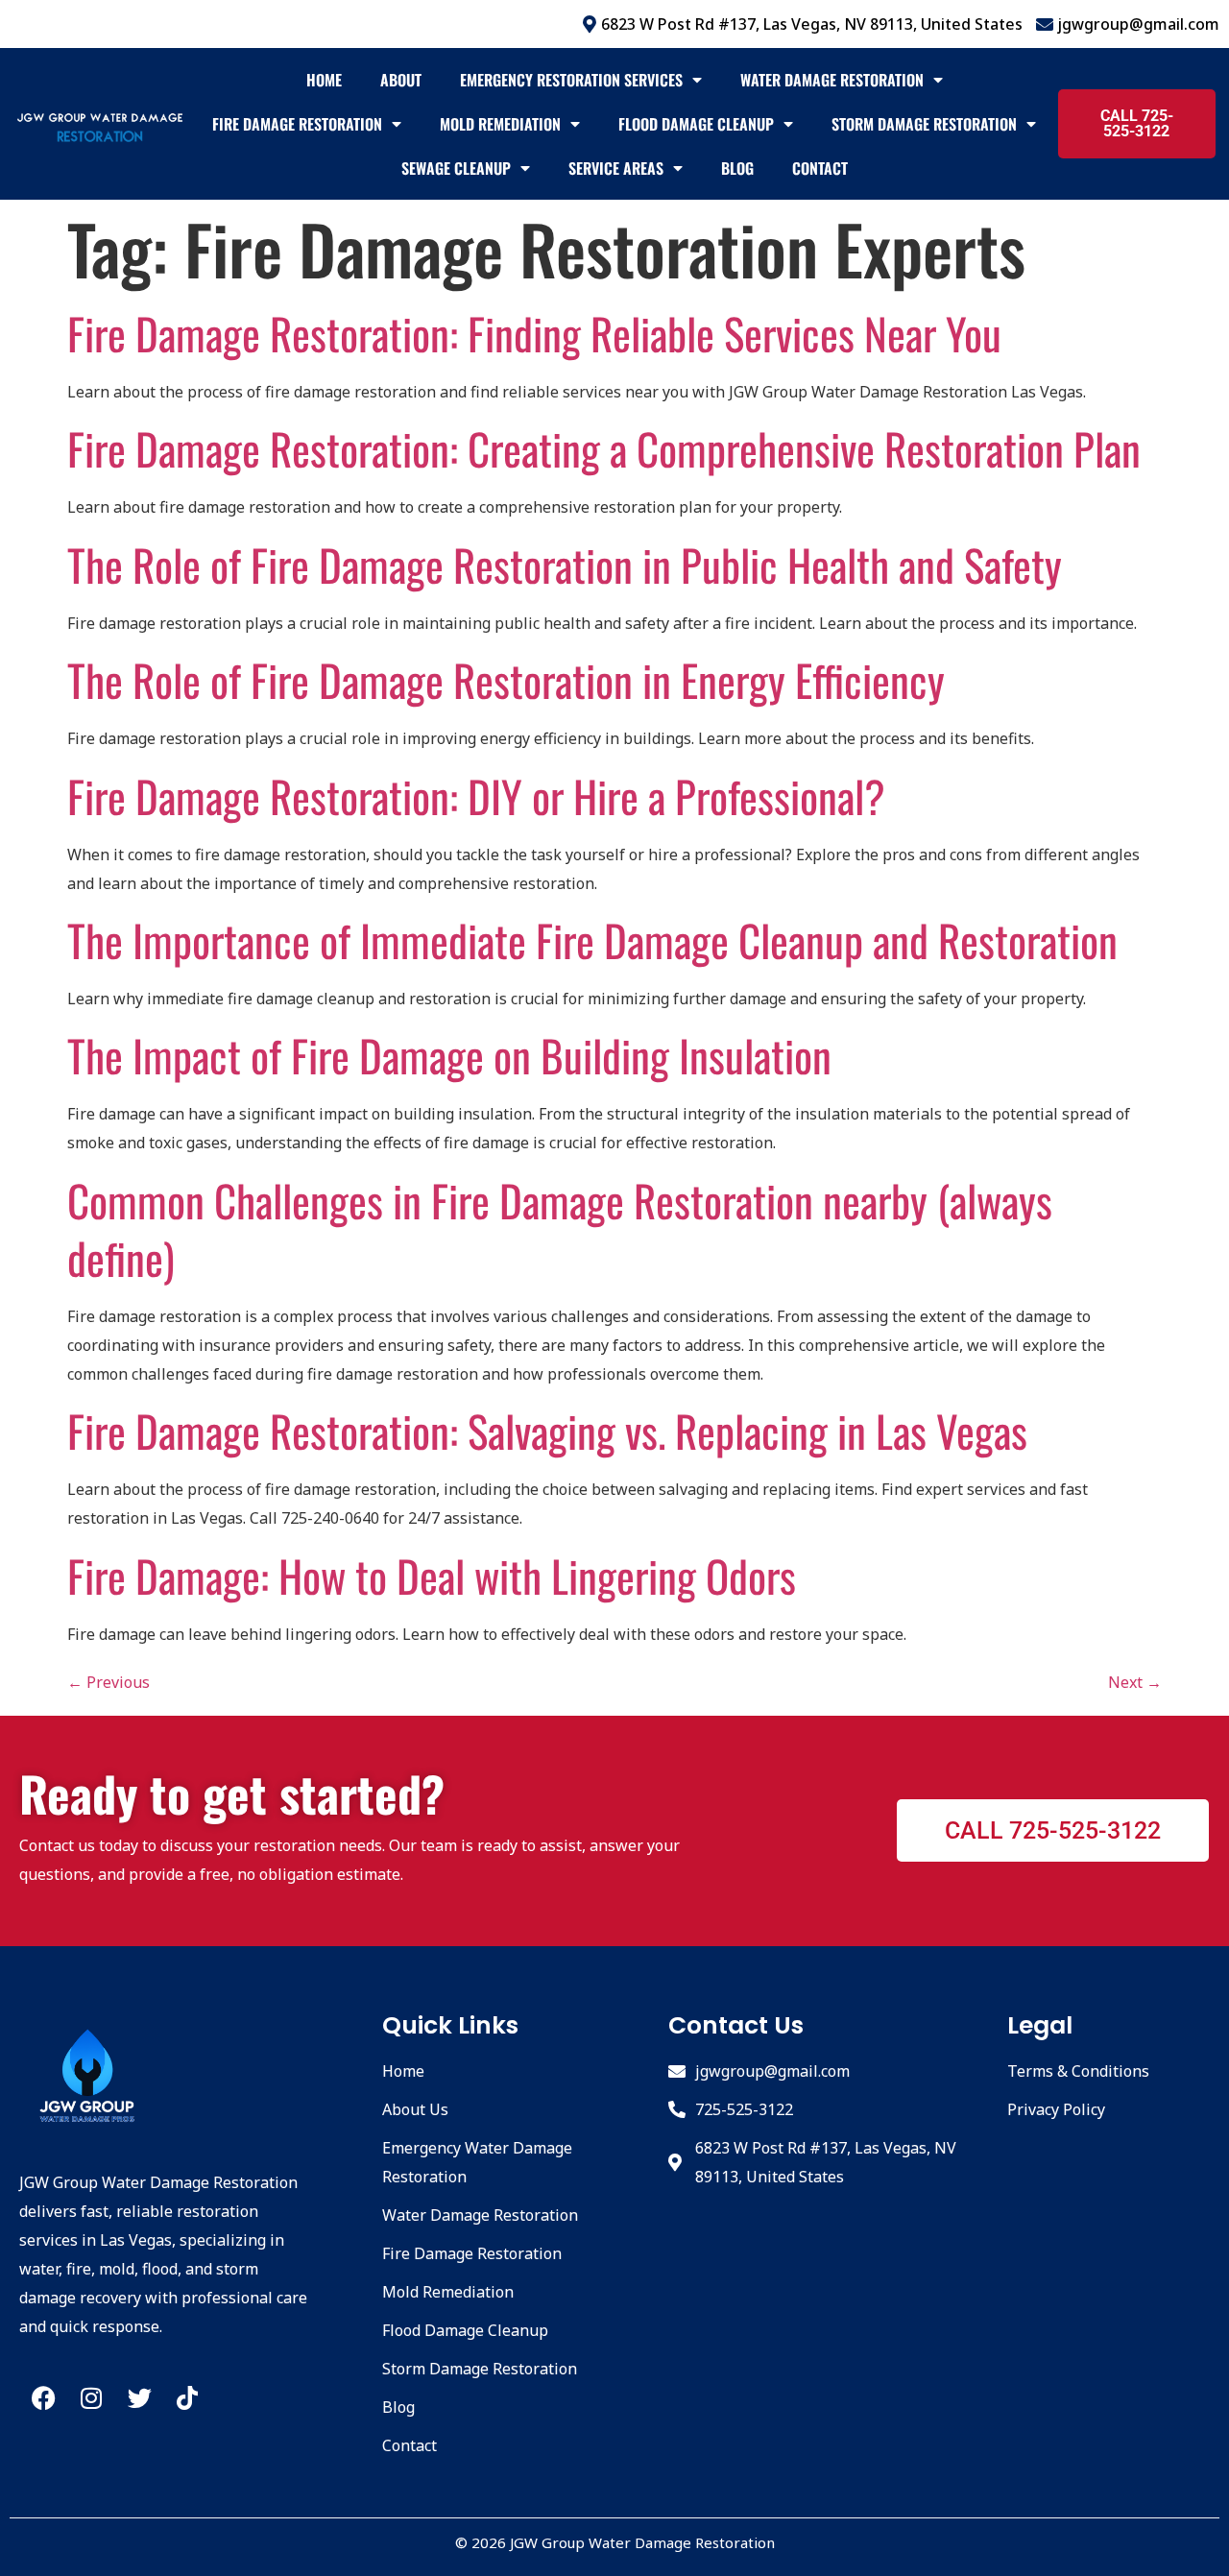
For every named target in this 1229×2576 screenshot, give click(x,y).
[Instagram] (91, 2398)
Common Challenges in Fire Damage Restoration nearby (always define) (560, 1228)
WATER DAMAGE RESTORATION (832, 80)
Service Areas (616, 168)
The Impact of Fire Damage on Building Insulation (449, 1055)
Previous (108, 1682)
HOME (324, 80)
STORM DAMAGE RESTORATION (924, 124)
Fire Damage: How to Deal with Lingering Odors (432, 1575)
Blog (737, 168)
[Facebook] (43, 2398)
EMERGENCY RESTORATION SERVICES (571, 80)
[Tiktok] (187, 2398)
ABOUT (401, 80)
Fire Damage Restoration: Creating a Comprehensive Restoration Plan (604, 448)
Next (1135, 1682)
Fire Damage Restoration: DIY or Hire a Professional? (476, 795)
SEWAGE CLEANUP (456, 168)
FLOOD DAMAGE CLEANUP (696, 124)
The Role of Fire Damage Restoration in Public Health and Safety (565, 564)
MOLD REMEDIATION (500, 124)
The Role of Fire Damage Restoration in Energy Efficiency (506, 679)
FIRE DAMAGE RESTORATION (297, 124)
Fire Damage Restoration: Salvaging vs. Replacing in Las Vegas (547, 1430)
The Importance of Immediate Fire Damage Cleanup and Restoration (592, 939)
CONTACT (820, 168)
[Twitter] (139, 2398)
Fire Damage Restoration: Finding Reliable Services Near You (534, 333)
